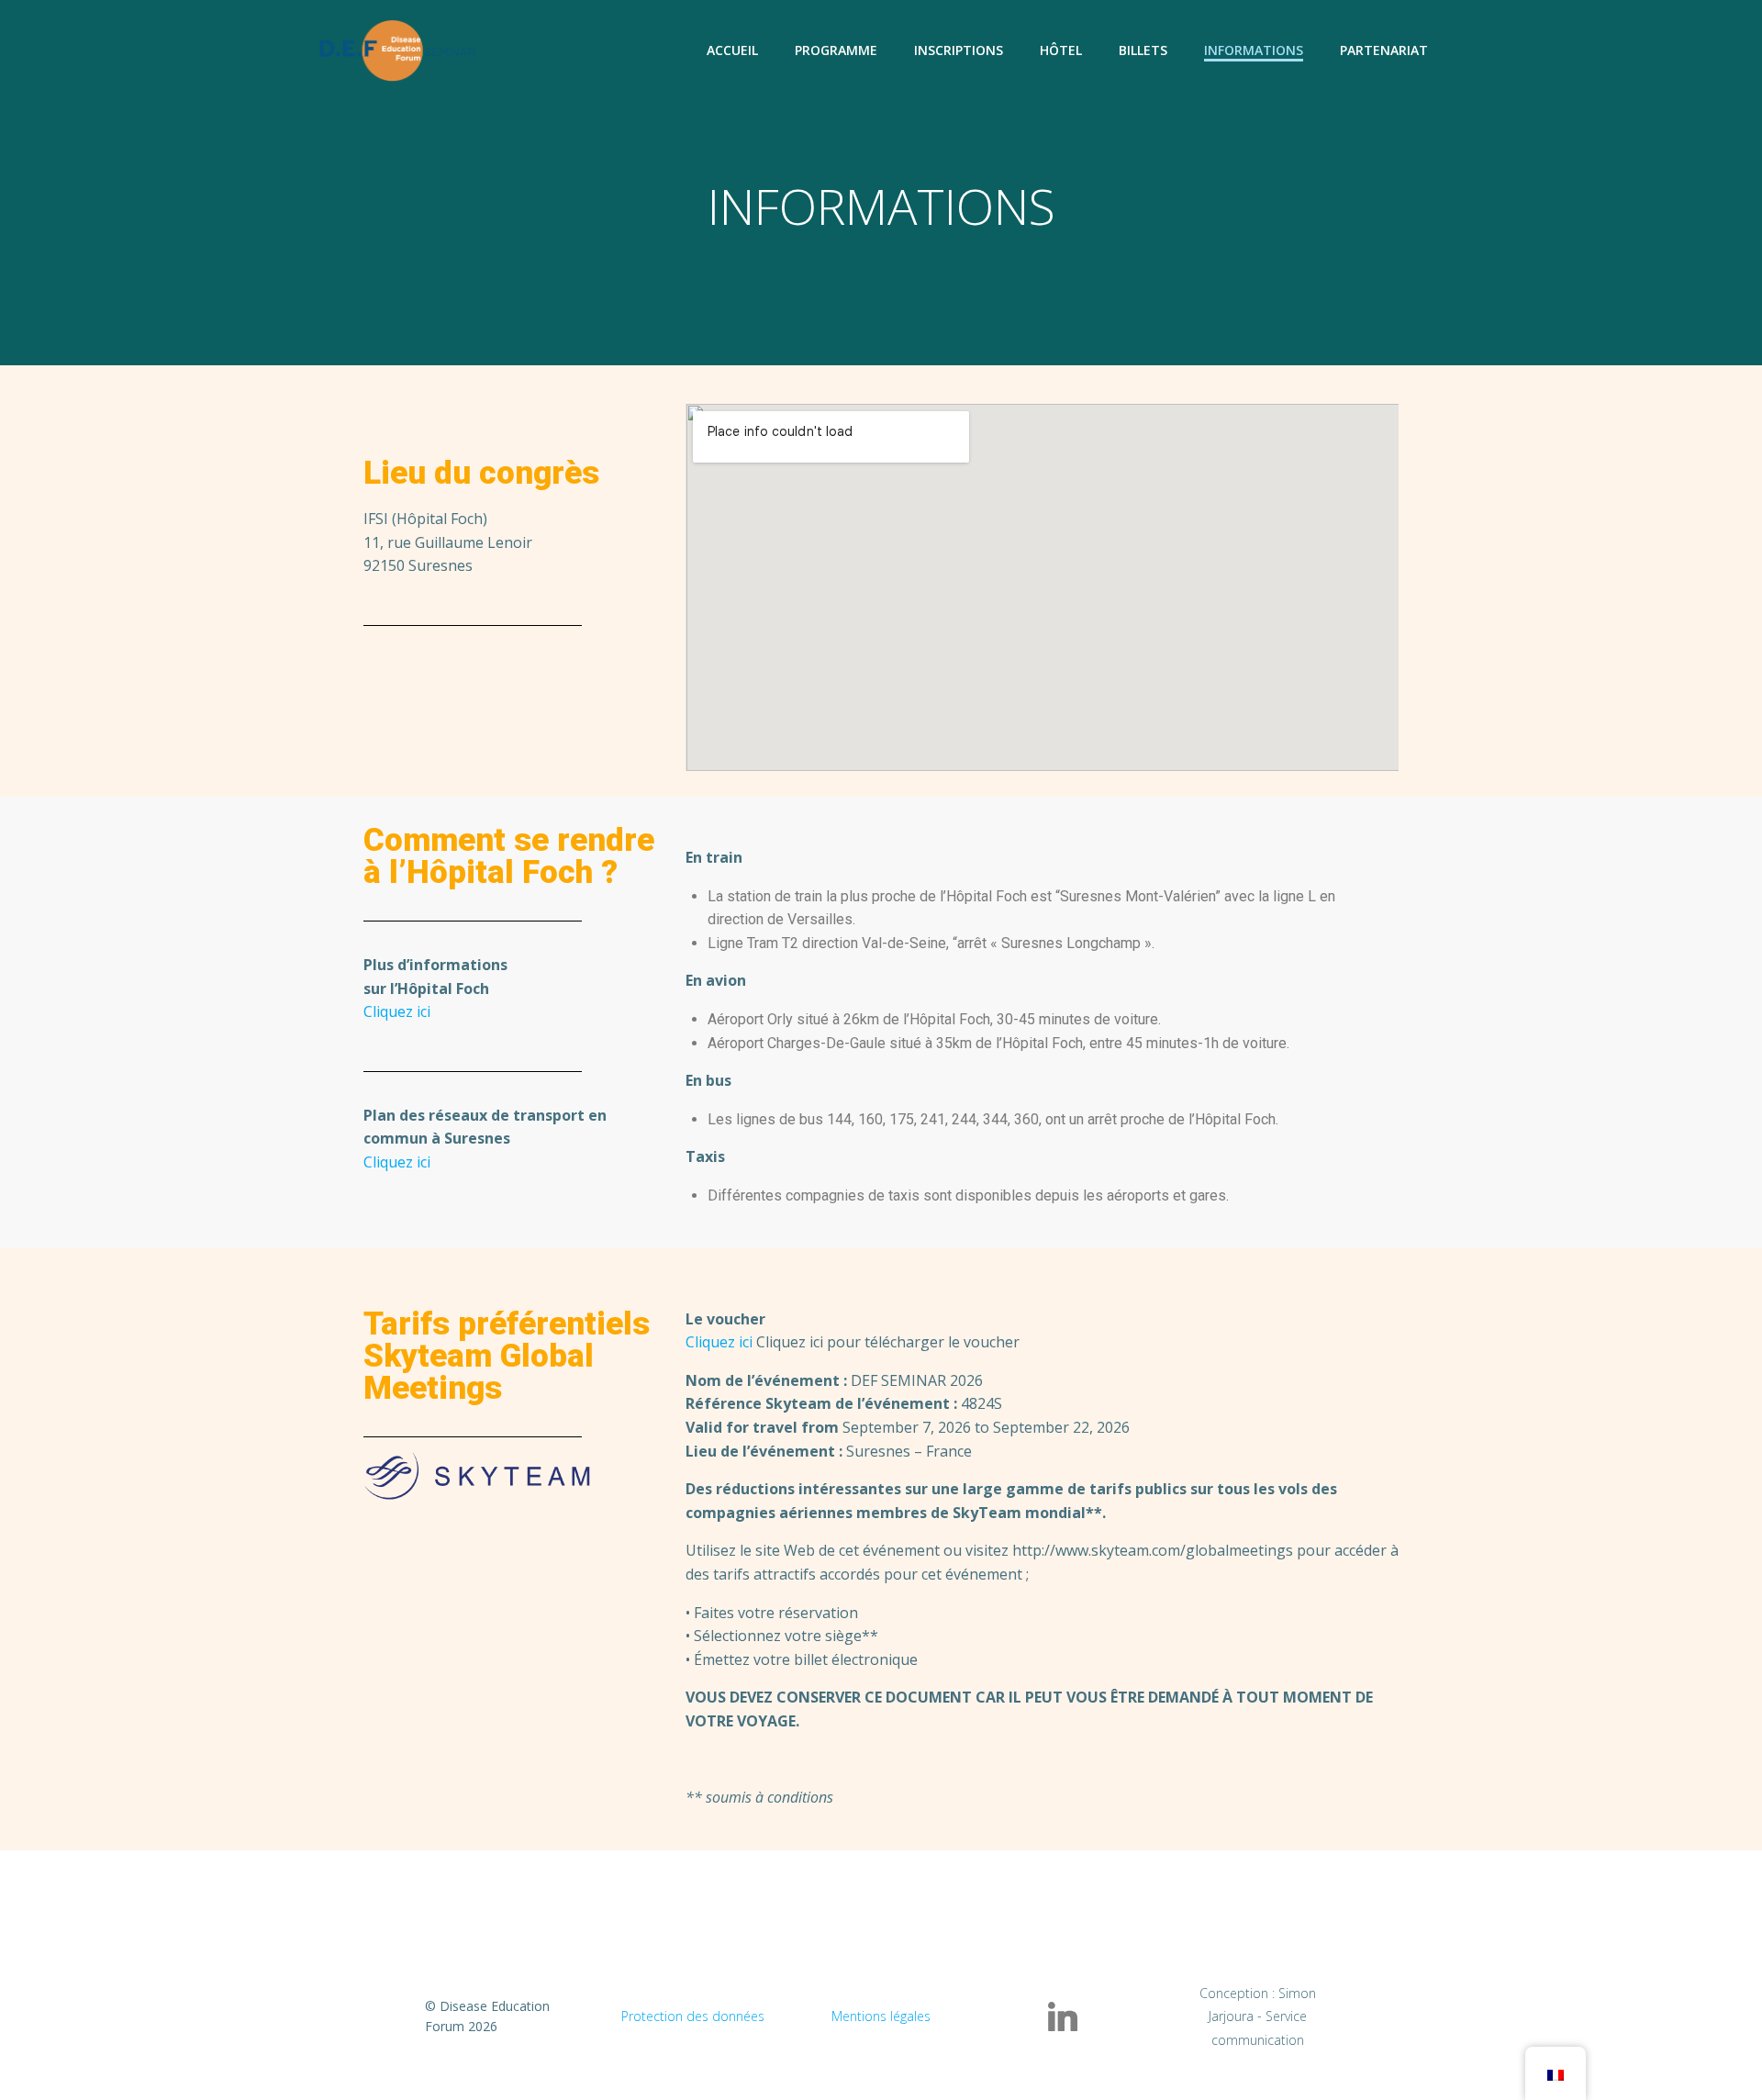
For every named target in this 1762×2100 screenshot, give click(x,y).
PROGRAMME (836, 50)
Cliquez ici (397, 1011)
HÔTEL (1061, 50)
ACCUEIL (732, 50)
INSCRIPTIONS (959, 50)
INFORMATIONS (1254, 50)
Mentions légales (881, 2016)
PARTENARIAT (1384, 50)
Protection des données (693, 2016)
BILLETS (1143, 50)
